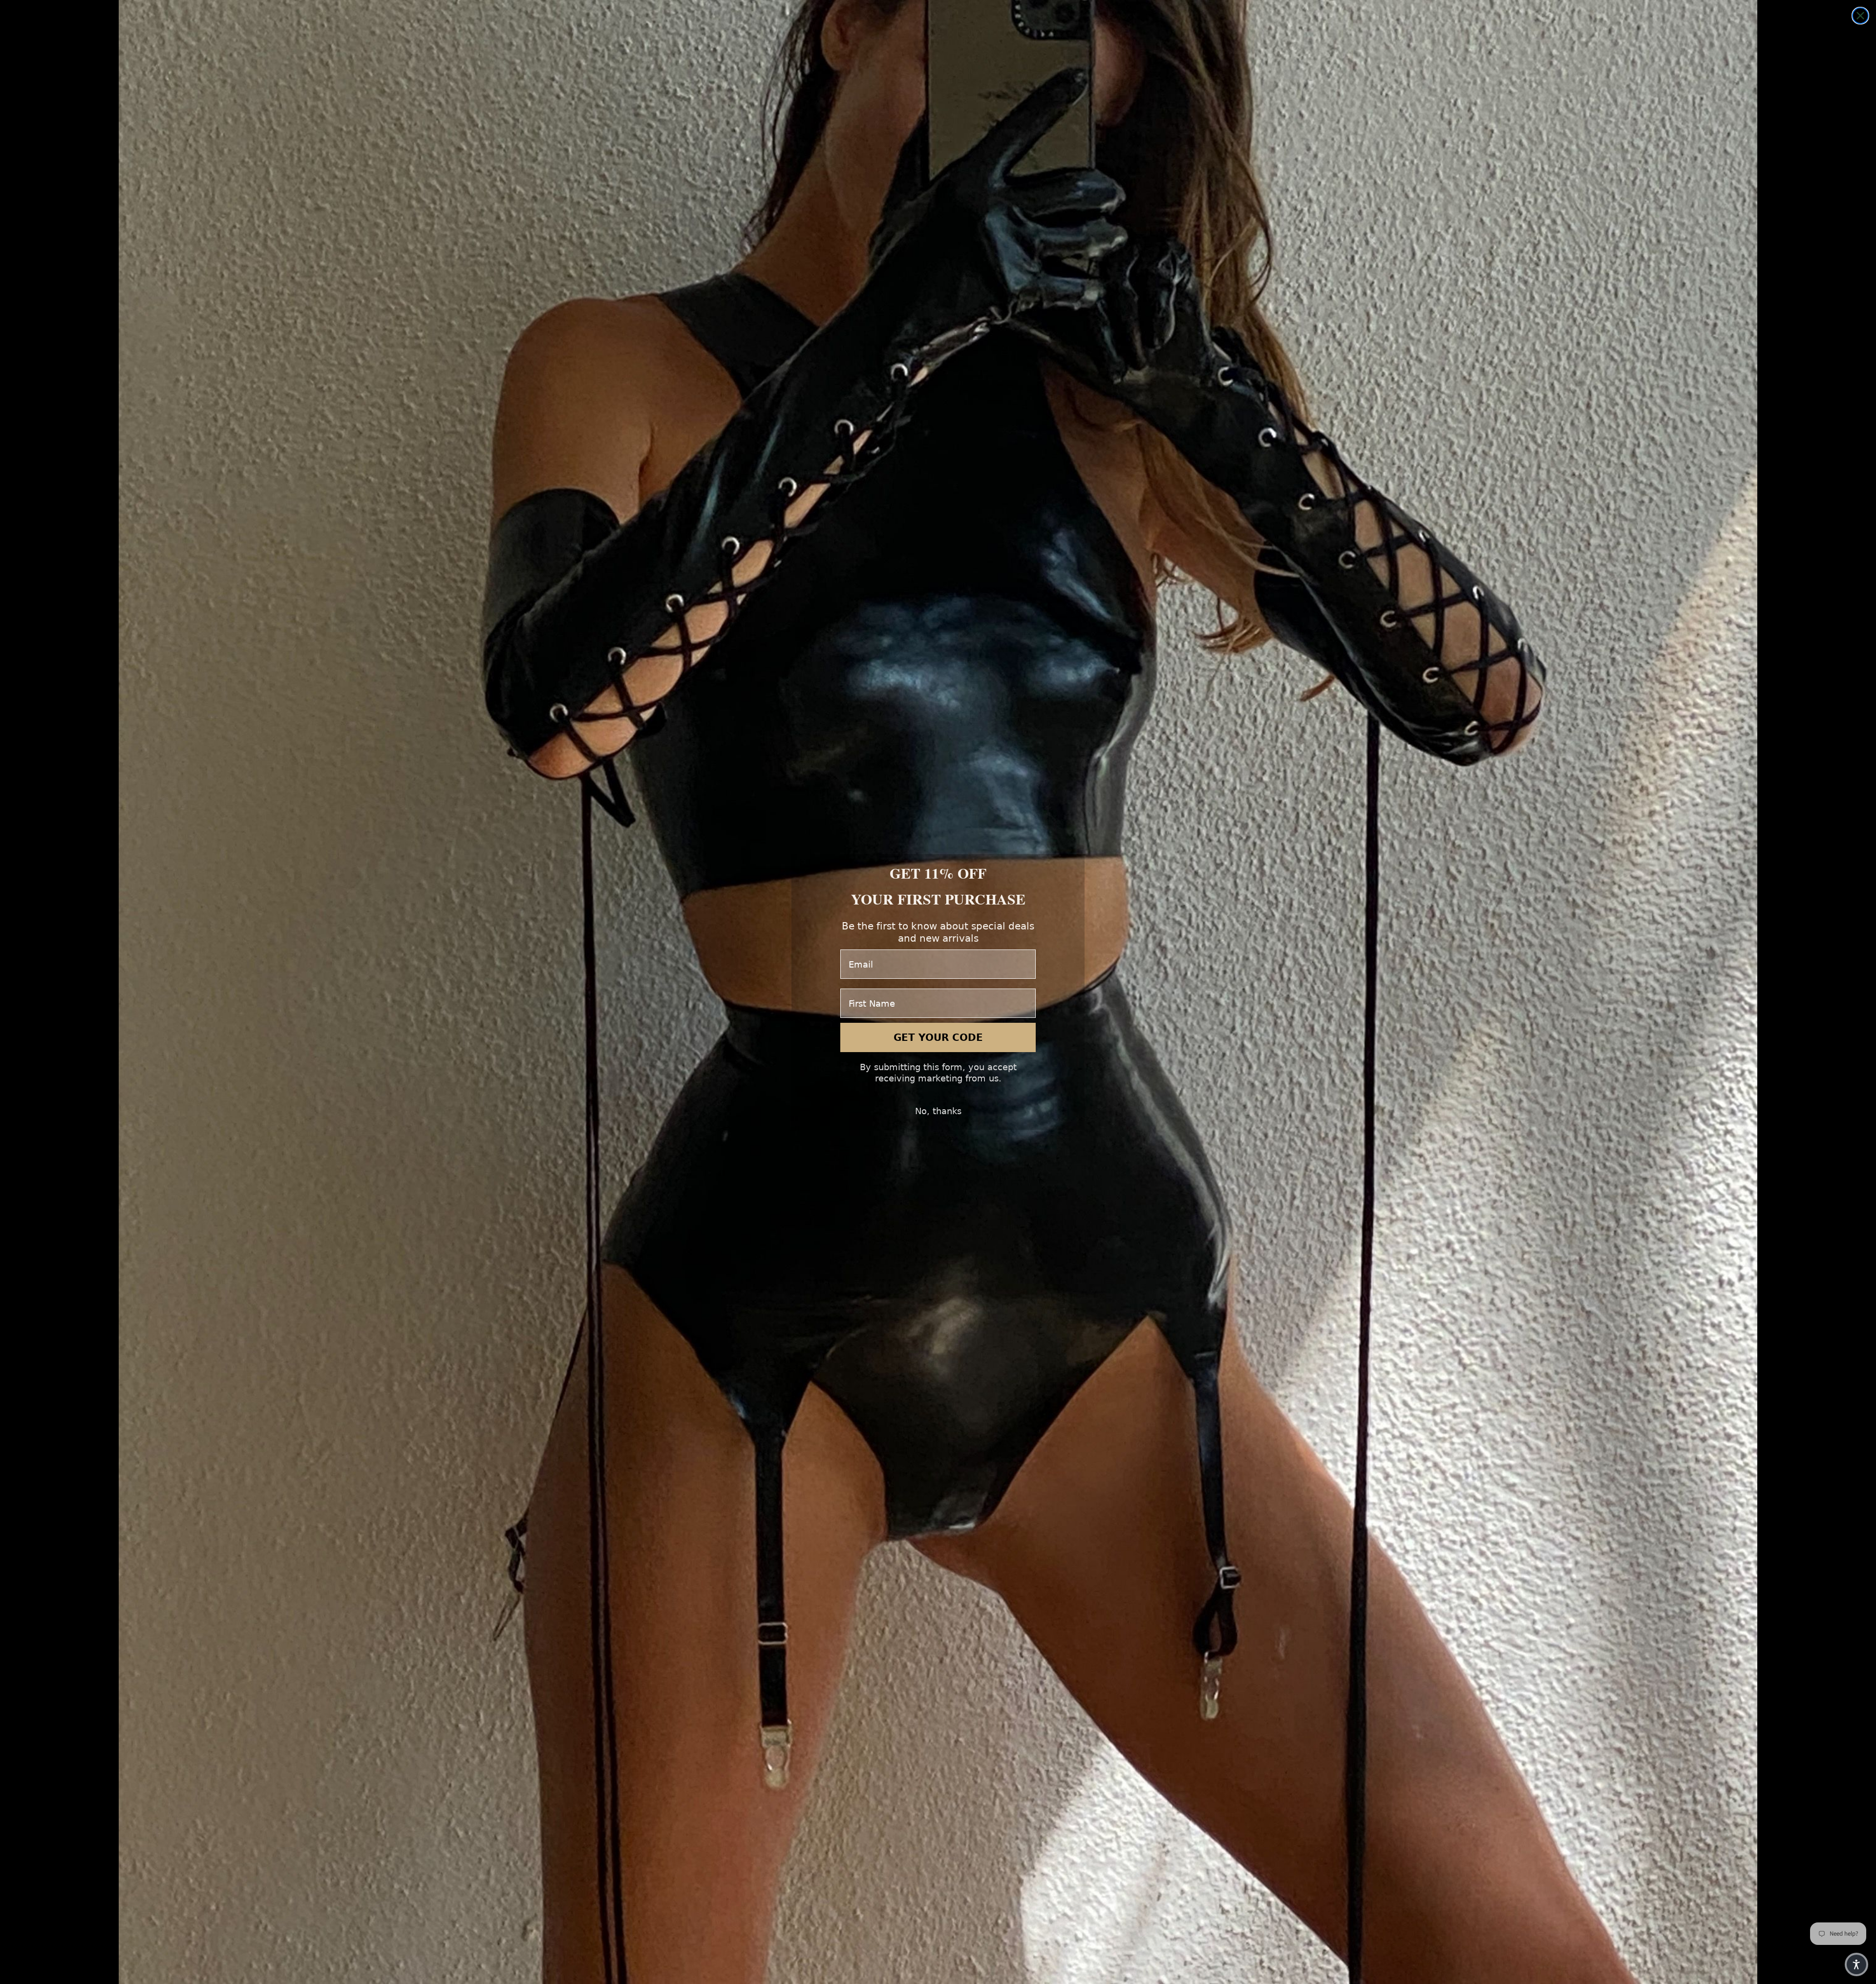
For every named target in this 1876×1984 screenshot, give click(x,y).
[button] (1856, 1964)
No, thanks (938, 1111)
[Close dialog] (1860, 16)
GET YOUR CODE (938, 1037)
